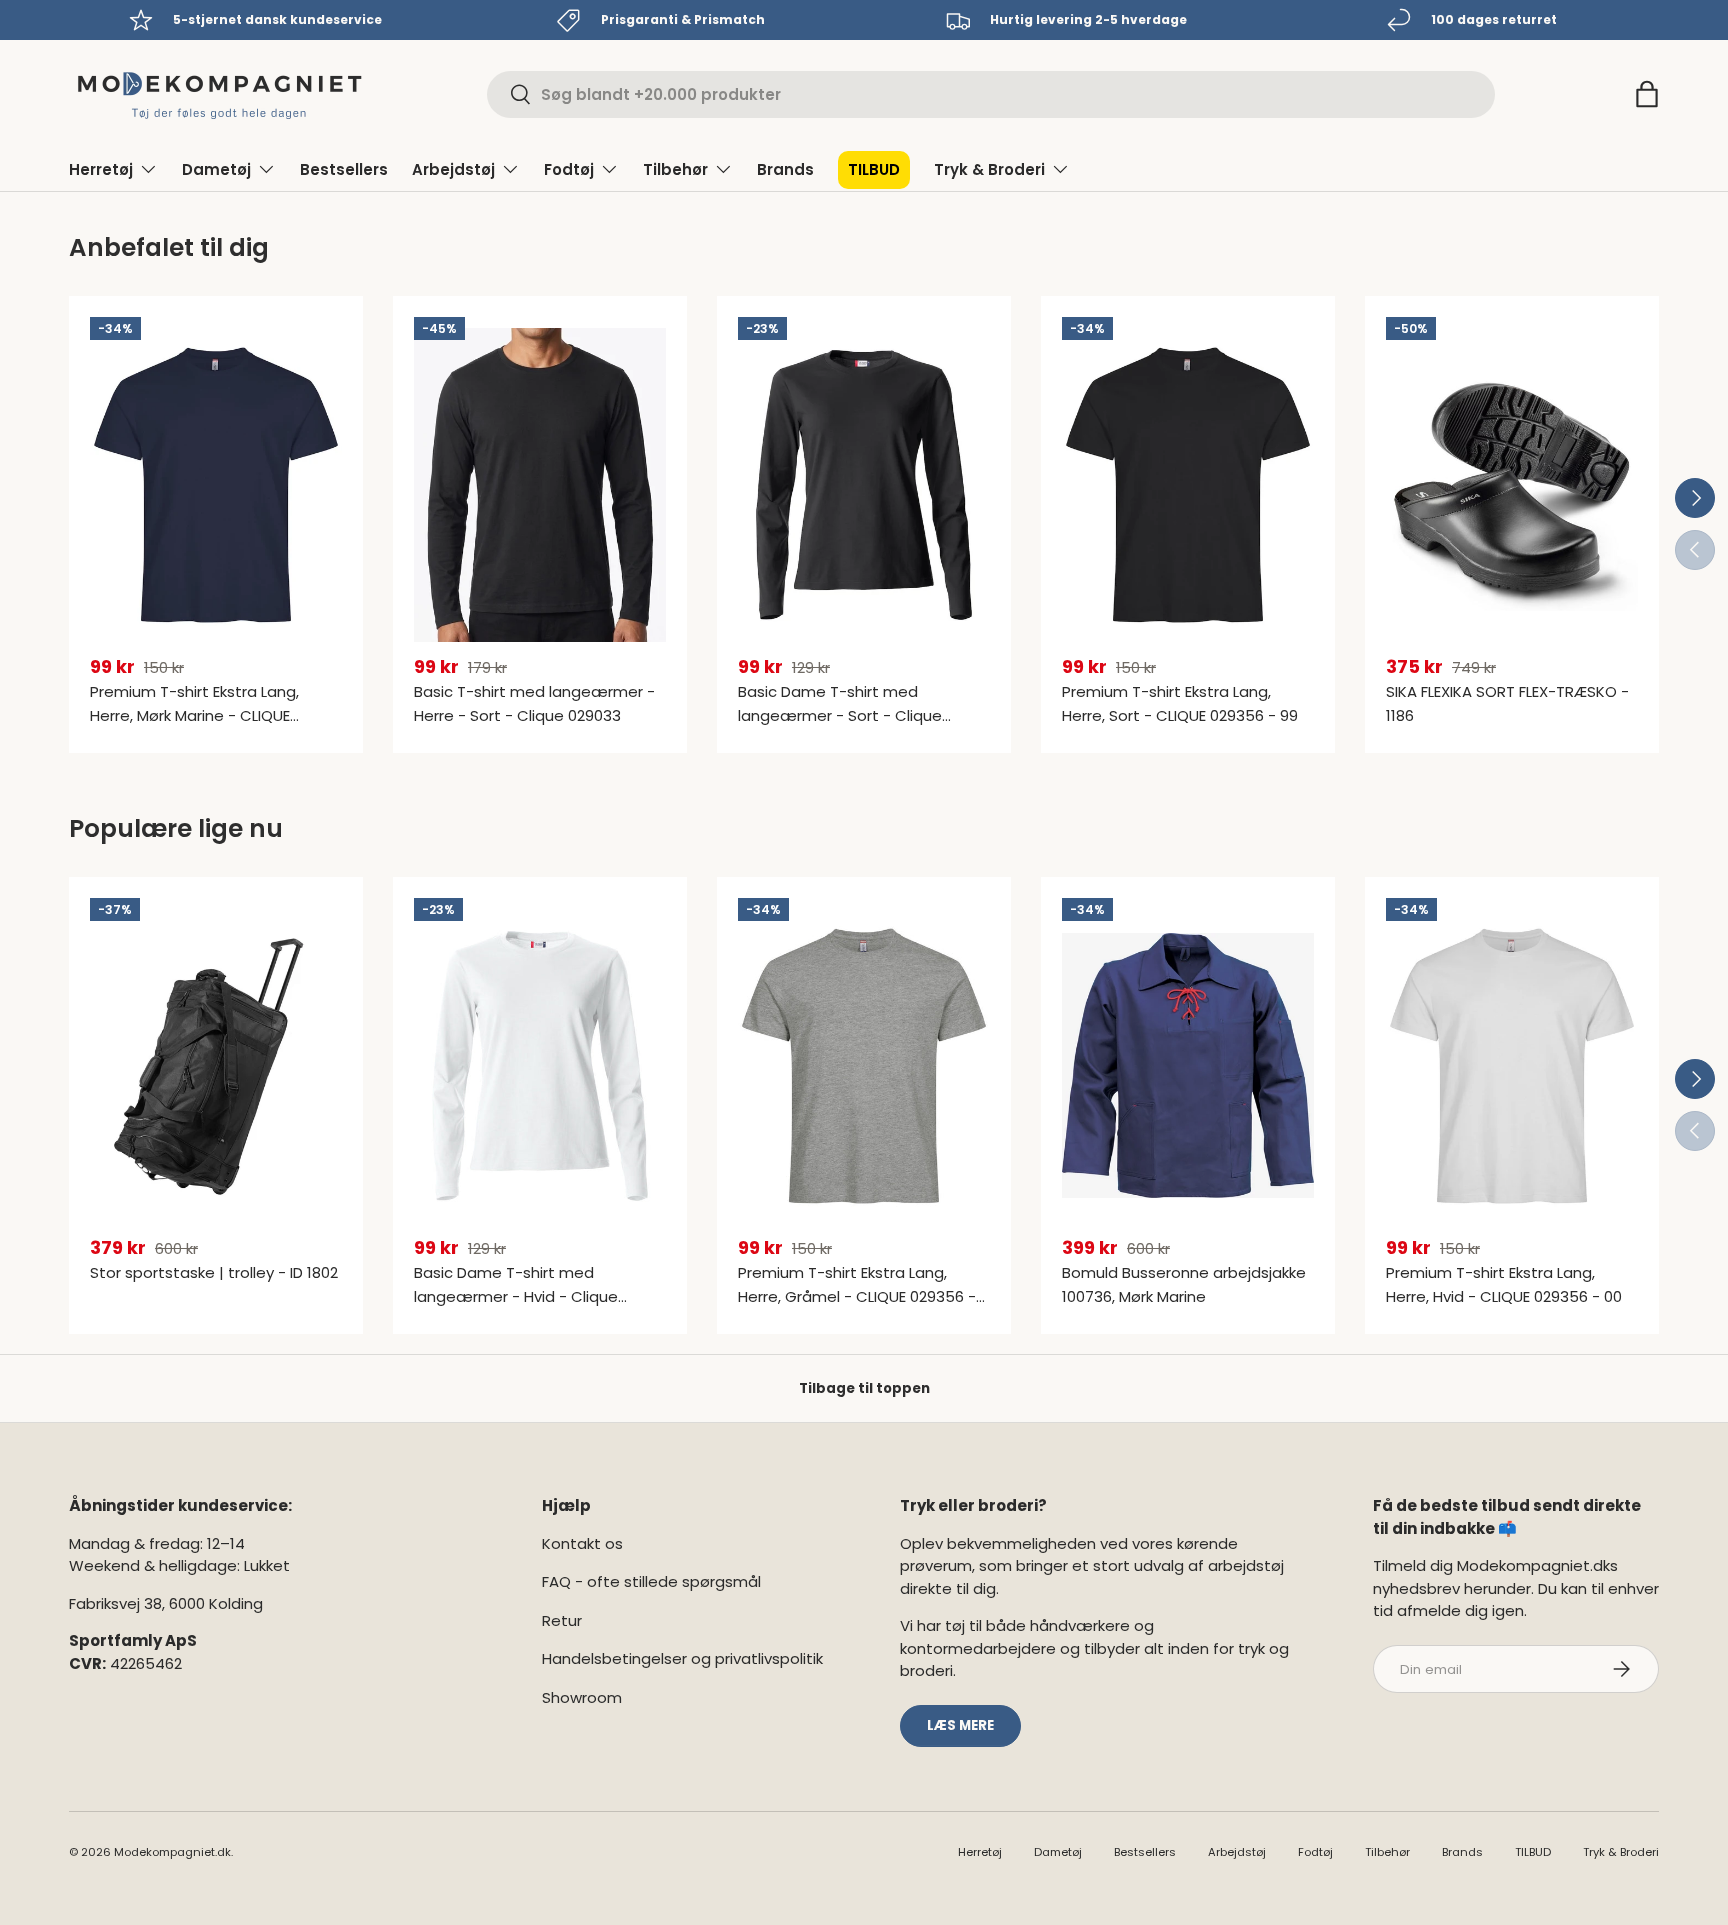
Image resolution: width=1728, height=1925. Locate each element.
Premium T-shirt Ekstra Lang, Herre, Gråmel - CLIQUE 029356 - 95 (857, 1296)
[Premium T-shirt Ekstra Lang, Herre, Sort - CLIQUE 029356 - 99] (1188, 485)
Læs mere (960, 1725)
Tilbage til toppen (864, 1388)
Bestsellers (344, 169)
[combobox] (991, 94)
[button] (1647, 94)
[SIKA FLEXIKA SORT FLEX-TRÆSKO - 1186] (1512, 485)
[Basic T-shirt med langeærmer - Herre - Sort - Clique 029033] (540, 485)
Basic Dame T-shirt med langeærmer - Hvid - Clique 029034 (516, 1296)
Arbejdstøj (453, 169)
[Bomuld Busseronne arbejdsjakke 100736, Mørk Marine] (1188, 1066)
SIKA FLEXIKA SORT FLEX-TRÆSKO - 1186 (1507, 703)
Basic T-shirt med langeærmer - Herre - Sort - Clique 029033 (534, 703)
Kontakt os (582, 1543)
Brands (785, 169)
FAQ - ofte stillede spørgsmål (651, 1581)
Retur (562, 1620)
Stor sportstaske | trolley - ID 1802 (214, 1272)
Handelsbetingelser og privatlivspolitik (682, 1658)
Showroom (582, 1697)
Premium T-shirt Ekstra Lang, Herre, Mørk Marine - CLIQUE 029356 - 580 (194, 715)
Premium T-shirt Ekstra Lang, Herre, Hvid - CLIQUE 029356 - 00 (1504, 1284)
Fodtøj (569, 169)
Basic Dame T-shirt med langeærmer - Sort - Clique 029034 (840, 715)
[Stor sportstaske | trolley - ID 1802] (216, 1066)
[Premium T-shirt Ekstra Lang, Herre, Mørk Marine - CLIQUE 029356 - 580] (216, 485)
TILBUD (874, 169)
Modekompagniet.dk (172, 1852)
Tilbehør (675, 169)
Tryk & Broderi (989, 169)
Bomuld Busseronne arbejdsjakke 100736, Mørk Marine (1184, 1284)
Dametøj (216, 169)
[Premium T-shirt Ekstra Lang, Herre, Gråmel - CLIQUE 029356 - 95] (864, 1066)
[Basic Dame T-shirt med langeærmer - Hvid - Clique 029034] (540, 1066)
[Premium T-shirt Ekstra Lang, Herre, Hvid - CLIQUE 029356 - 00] (1512, 1066)
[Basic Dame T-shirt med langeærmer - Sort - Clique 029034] (864, 485)
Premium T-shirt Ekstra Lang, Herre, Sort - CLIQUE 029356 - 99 (1180, 703)
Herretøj (101, 169)
